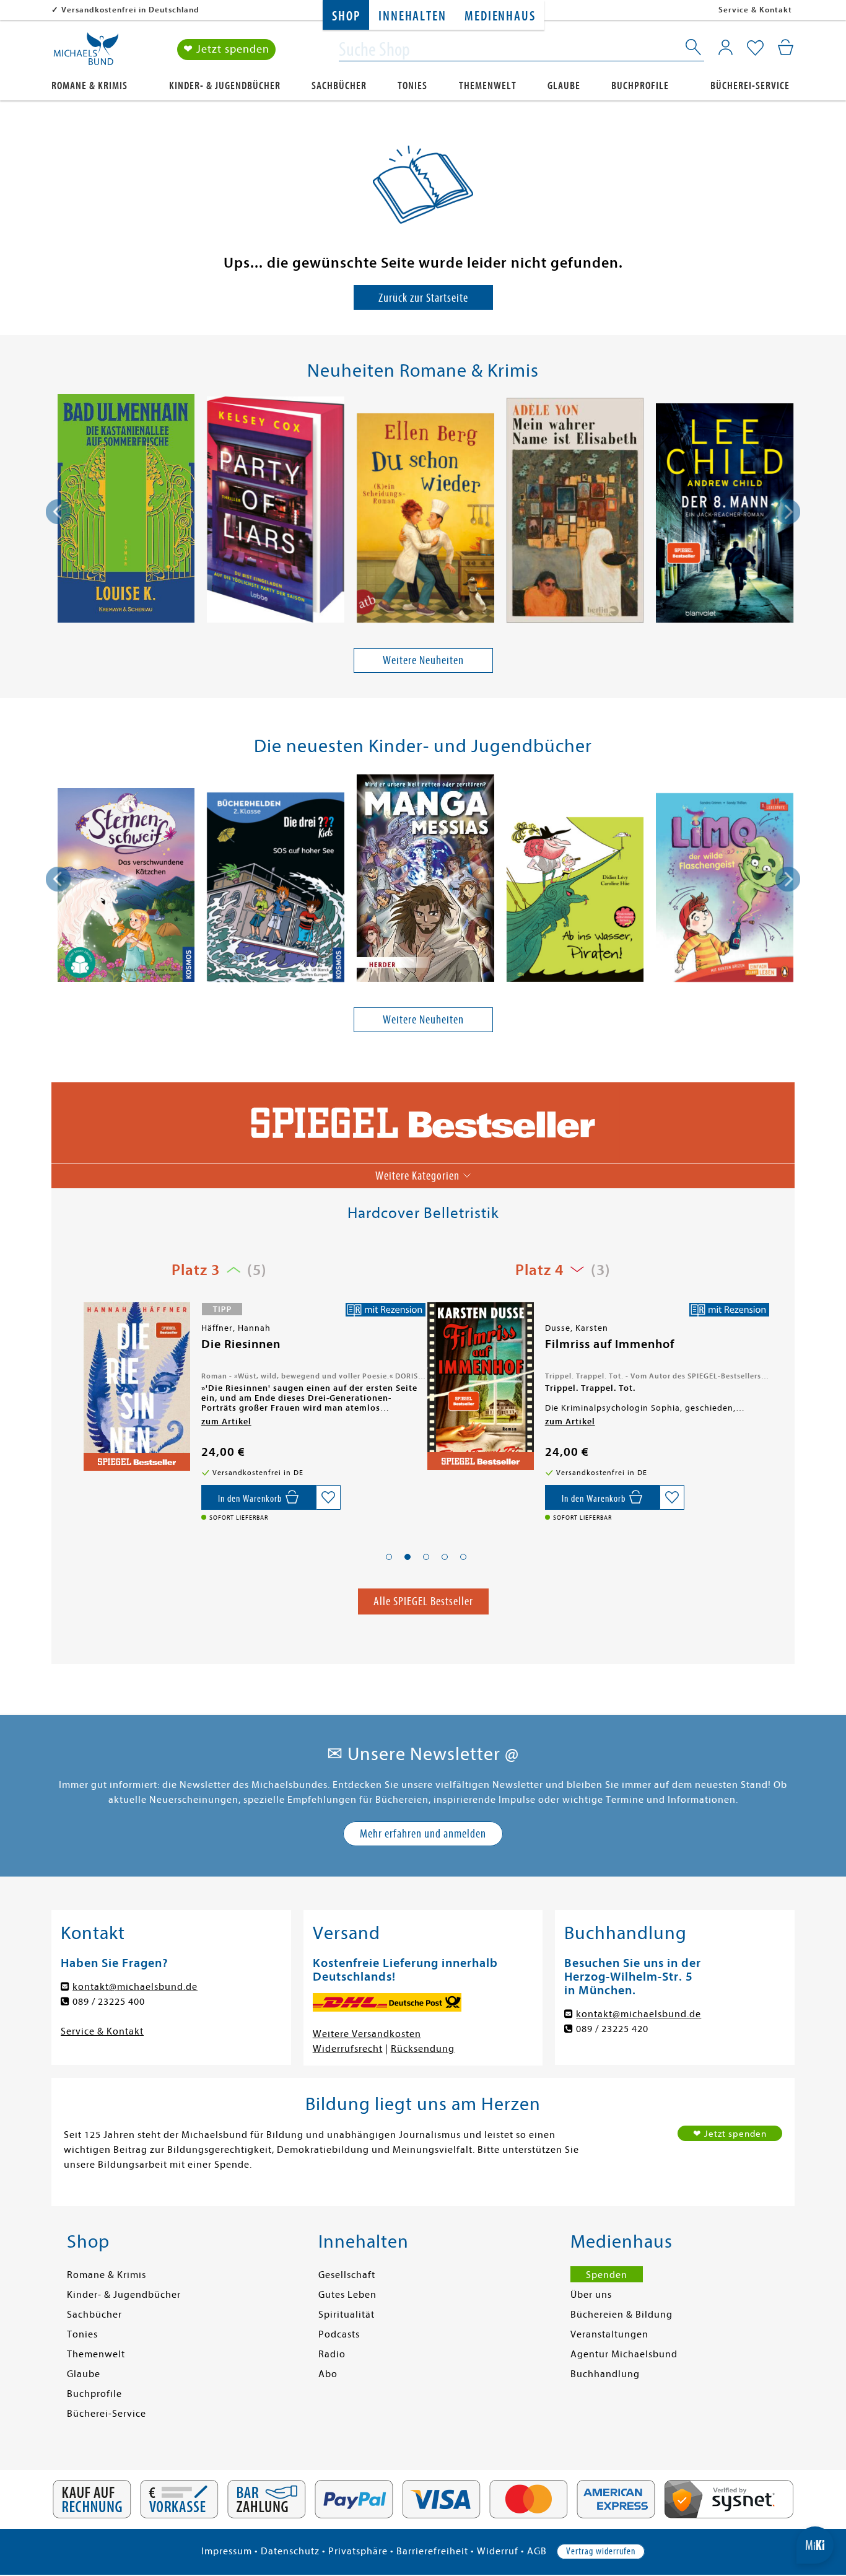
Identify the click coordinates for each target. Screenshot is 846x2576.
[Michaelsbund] (86, 53)
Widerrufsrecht (348, 2049)
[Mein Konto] (726, 47)
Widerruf (498, 2551)
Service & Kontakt (755, 10)
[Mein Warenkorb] (786, 47)
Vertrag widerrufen (601, 2551)
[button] (389, 1557)
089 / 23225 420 (612, 2029)
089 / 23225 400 (109, 2002)
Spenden (607, 2275)
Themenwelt (488, 86)
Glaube (564, 86)
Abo (328, 2374)
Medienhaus (500, 16)
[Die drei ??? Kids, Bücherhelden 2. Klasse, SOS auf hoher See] (276, 889)
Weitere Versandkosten (367, 2034)
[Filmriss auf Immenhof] (136, 1386)
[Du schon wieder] (425, 520)
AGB (537, 2551)
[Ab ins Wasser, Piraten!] (575, 902)
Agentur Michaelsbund (624, 2354)
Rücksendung (423, 2049)
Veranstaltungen (609, 2334)
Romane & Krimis (89, 86)
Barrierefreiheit (432, 2551)
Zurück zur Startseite (423, 298)
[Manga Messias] (425, 880)
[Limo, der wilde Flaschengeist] (725, 889)
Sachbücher (339, 86)
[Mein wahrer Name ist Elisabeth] (575, 512)
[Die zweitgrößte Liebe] (479, 1390)
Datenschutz (290, 2551)
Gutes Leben (347, 2295)
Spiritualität (347, 2315)
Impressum (227, 2551)
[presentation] (58, 512)
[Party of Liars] (276, 512)
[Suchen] (694, 50)
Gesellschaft (347, 2275)
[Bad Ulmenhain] (126, 511)
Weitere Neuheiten (423, 660)
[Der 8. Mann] (725, 515)
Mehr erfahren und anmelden (423, 1833)
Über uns (591, 2295)
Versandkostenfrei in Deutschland (130, 10)
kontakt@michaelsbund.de (135, 1987)
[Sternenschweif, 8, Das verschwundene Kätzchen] (126, 887)
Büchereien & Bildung (621, 2315)
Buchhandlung (605, 2374)
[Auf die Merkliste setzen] (328, 1497)
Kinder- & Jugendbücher (225, 86)
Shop (346, 16)
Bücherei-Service (750, 86)
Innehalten (412, 16)
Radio (332, 2354)
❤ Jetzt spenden (226, 49)
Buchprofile (640, 86)
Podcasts (339, 2334)
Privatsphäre (358, 2551)
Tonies (412, 86)
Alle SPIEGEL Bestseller (423, 1601)
